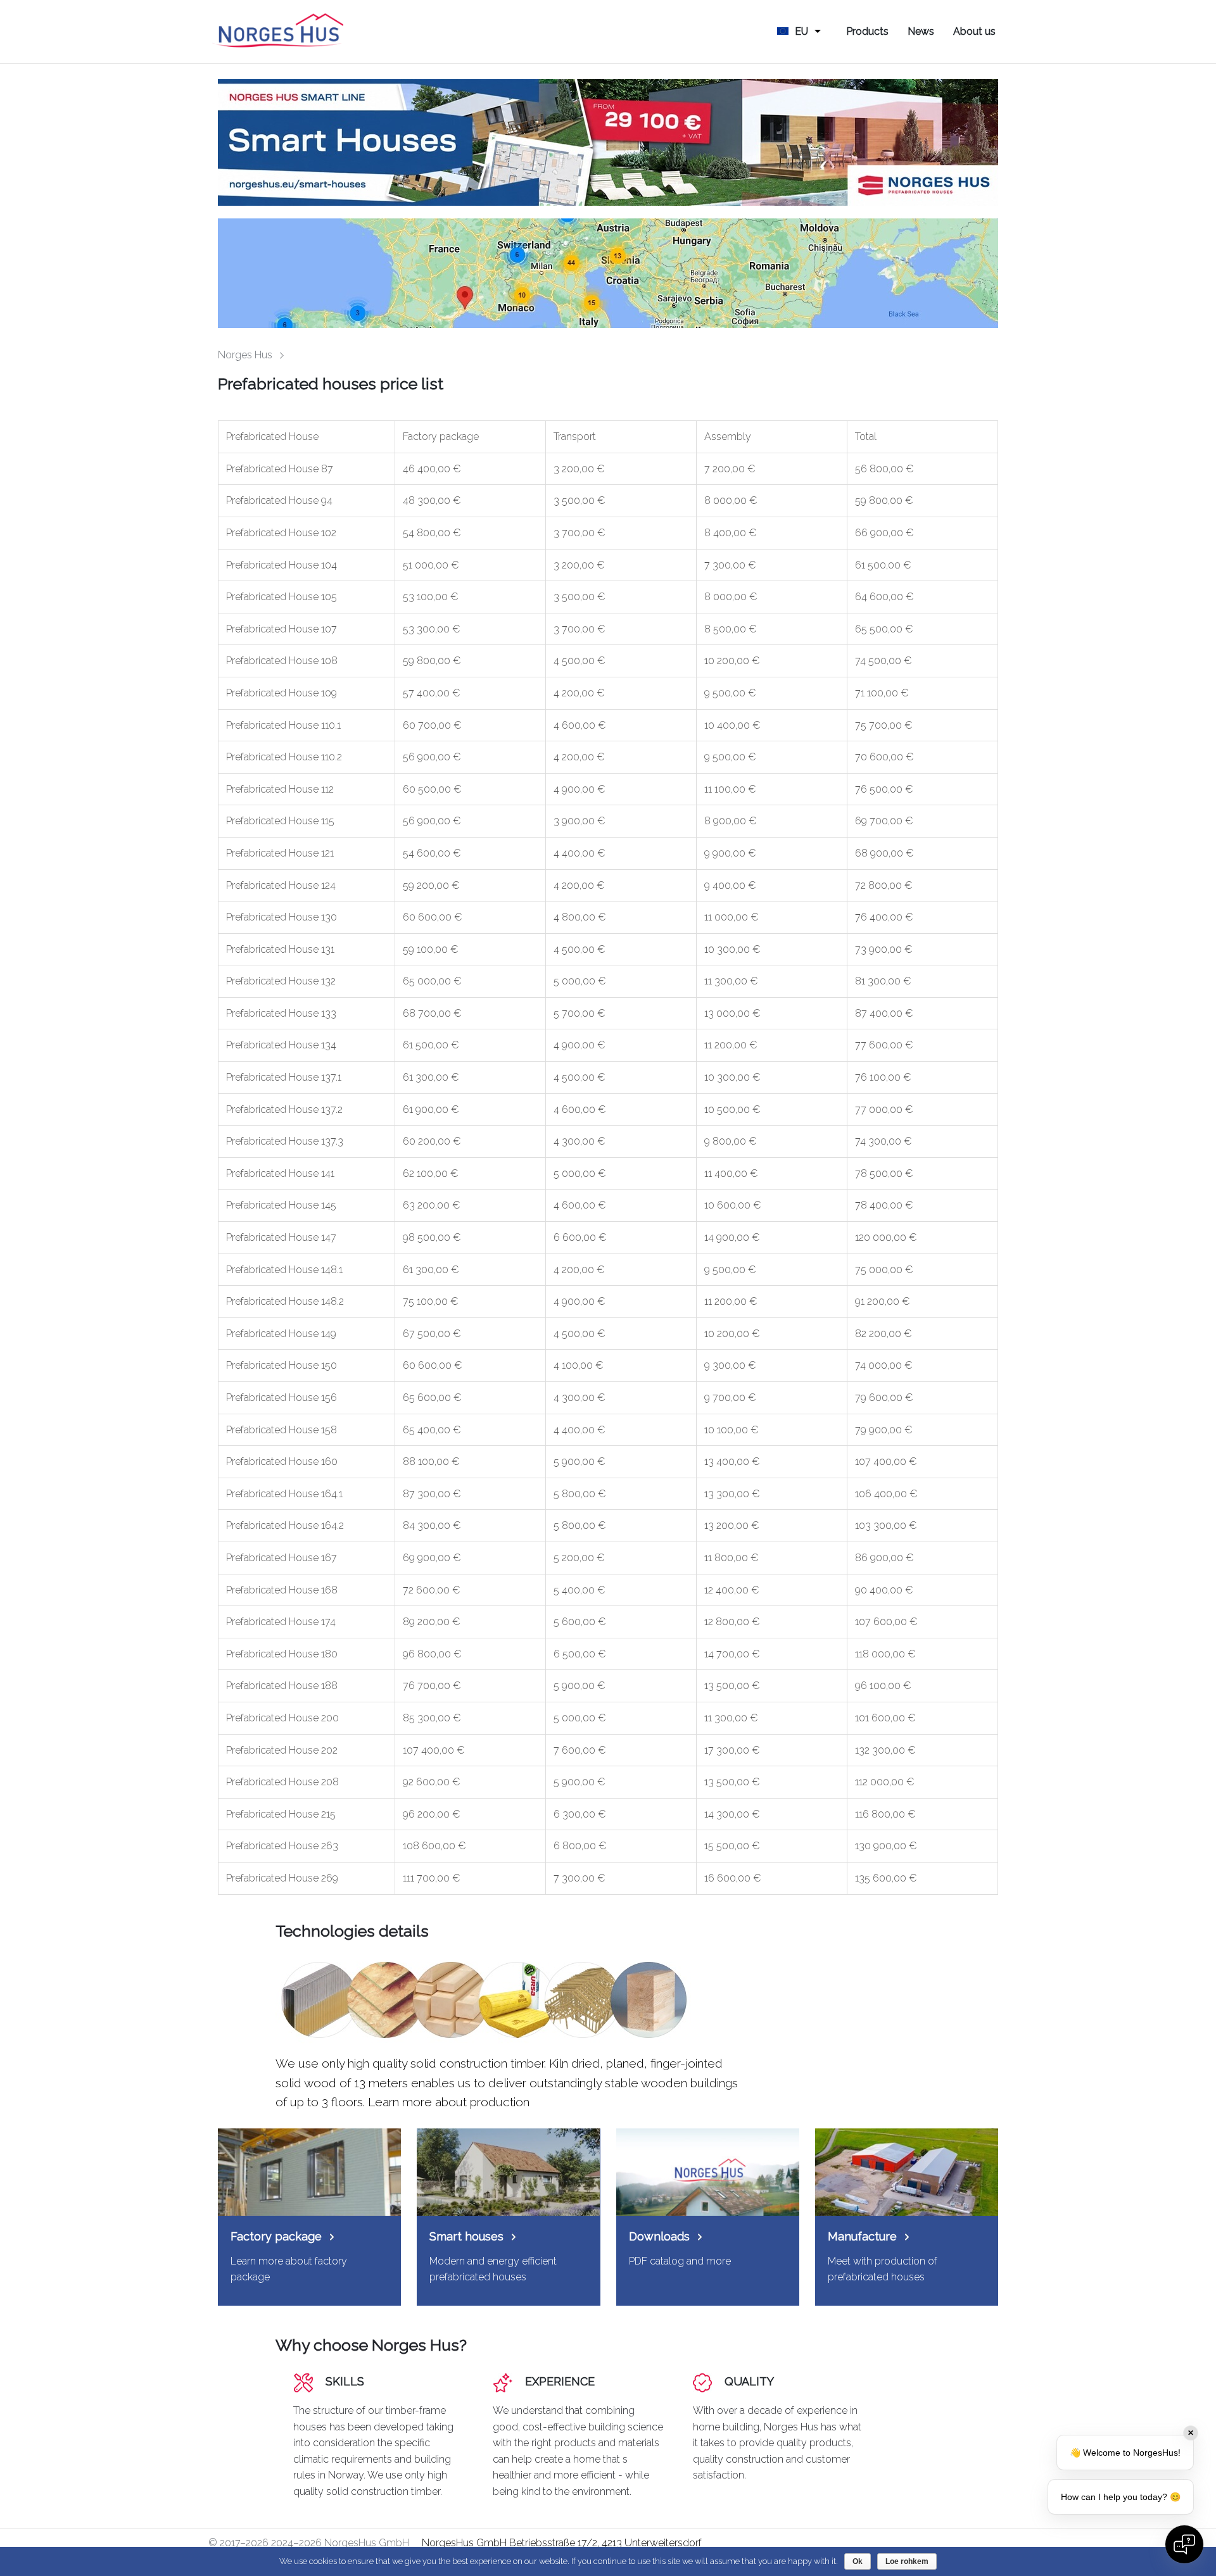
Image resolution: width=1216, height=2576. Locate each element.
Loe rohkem (907, 2561)
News (921, 31)
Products (867, 31)
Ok (858, 2561)
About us (974, 31)
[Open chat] (1184, 2544)
